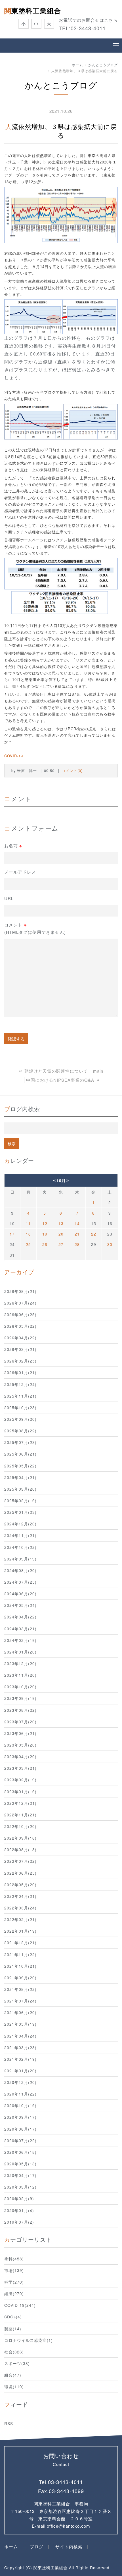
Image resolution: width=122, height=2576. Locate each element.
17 (12, 1234)
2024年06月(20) (20, 1594)
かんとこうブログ (103, 65)
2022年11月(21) (20, 1815)
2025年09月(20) (20, 1419)
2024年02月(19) (20, 1640)
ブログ (37, 2546)
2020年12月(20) (20, 2082)
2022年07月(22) (20, 1861)
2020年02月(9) (19, 2198)
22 (94, 1234)
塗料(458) (14, 2259)
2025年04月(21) (20, 1477)
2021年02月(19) (20, 2059)
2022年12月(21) (20, 1803)
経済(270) (14, 2293)
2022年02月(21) (20, 1919)
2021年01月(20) (20, 2071)
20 (61, 1234)
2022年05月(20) (20, 1885)
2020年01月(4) (19, 2210)
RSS (9, 2423)
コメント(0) (72, 770)
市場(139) (14, 2270)
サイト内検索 (69, 2546)
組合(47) (13, 2375)
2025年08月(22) (20, 1431)
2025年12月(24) (20, 1384)
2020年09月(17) (20, 2117)
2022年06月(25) (20, 1873)
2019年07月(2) (19, 2222)
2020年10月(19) (20, 2105)
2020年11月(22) (20, 2094)
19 (45, 1234)
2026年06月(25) (20, 1314)
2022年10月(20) (20, 1826)
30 (110, 1244)
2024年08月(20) (20, 1570)
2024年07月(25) (20, 1582)
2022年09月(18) (20, 1838)
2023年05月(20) (20, 1745)
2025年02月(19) (20, 1501)
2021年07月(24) (20, 2001)
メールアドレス (20, 872)
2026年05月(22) (20, 1326)
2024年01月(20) (20, 1652)
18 (28, 1234)
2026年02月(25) (20, 1361)
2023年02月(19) (20, 1780)
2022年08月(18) (20, 1849)
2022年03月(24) (20, 1908)
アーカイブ (19, 1272)
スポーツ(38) (17, 2363)
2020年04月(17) (20, 2175)
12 (45, 1223)
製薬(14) (13, 2329)
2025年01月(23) (20, 1512)
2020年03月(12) (20, 2187)
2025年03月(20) (20, 1489)
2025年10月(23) (20, 1407)
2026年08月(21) (20, 1291)
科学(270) (14, 2282)
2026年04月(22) (20, 1338)
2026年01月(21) (20, 1372)
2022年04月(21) (20, 1896)
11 (28, 1223)
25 (28, 1244)
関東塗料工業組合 (33, 10)
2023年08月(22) (20, 1710)
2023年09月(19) (20, 1698)
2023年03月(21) (20, 1768)
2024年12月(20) (20, 1524)
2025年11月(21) (20, 1396)
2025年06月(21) (20, 1454)
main (98, 1071)
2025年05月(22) (20, 1466)
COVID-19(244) (20, 2305)
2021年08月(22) (20, 1989)
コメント (35, 928)
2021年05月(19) (20, 2024)
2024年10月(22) (20, 1547)
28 (77, 1244)
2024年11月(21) (20, 1535)
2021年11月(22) (20, 1954)
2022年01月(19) (20, 1931)
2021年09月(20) (20, 1978)
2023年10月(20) (20, 1687)
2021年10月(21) (20, 1966)
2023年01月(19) (20, 1792)
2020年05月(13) (20, 2164)
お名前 (13, 846)
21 (77, 1234)
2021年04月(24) (20, 2036)
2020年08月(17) (20, 2129)
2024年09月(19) (20, 1559)
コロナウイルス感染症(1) (29, 2340)
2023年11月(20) (20, 1675)
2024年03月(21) (20, 1629)
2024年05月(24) (20, 1605)
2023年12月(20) (20, 1663)
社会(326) (14, 2352)
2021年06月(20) (20, 2012)
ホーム (78, 65)
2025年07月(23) (20, 1442)
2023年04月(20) (20, 1756)
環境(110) (14, 2387)
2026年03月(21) (20, 1349)
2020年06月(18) (20, 2152)
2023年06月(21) (20, 1733)
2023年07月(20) (20, 1722)
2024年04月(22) (20, 1617)
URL (9, 898)
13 (61, 1223)
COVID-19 (14, 756)
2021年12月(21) (20, 1943)
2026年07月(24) (20, 1303)
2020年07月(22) (20, 2140)
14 (77, 1223)
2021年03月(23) (20, 2047)
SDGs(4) (13, 2317)
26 (45, 1244)
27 (61, 1244)
